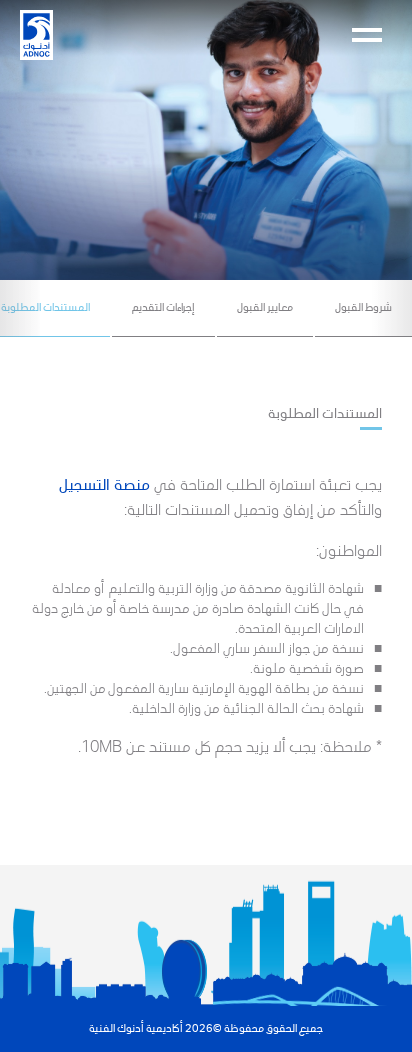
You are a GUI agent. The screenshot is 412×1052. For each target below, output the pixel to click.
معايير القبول (265, 307)
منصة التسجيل (104, 483)
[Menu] (367, 35)
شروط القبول (363, 307)
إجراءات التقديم (163, 307)
